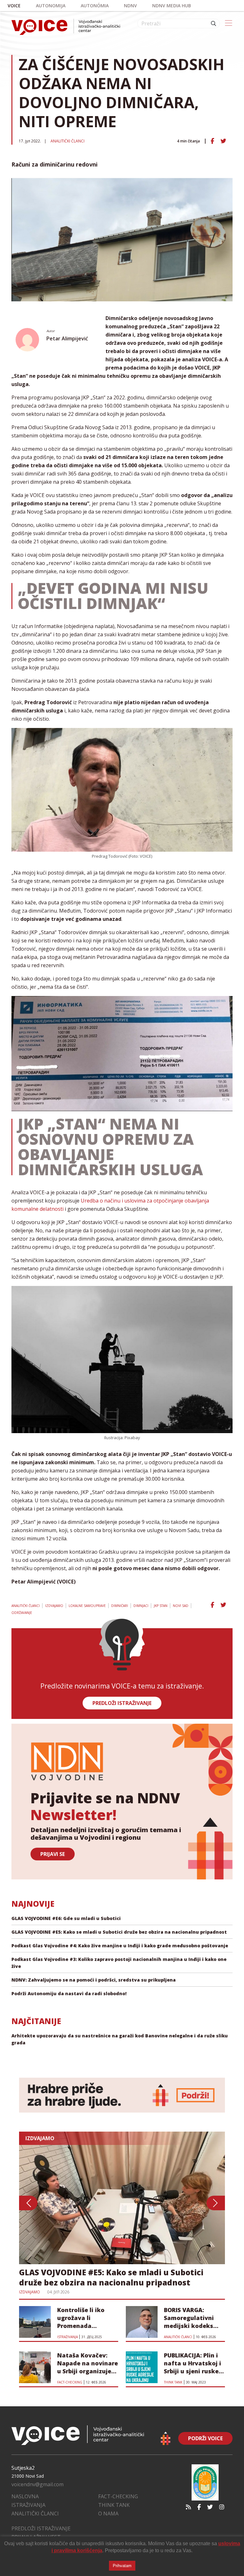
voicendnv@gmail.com (37, 2484)
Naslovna (25, 2496)
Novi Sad (181, 1606)
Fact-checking (118, 2496)
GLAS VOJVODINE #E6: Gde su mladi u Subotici (66, 1918)
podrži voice (205, 2438)
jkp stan (161, 1606)
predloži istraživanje (122, 1703)
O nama (108, 2514)
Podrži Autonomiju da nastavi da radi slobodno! (69, 1993)
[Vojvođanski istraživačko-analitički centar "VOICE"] (66, 27)
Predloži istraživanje (41, 2528)
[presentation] (28, 2203)
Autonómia (95, 6)
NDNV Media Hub (172, 6)
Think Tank (114, 2505)
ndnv (130, 6)
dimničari (120, 1606)
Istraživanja (28, 2505)
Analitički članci (68, 141)
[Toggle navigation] (229, 23)
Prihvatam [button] (122, 2566)
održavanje (22, 1613)
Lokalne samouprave (87, 1606)
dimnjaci (141, 1606)
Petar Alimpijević (67, 338)
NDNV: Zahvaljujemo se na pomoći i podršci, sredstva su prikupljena (94, 1980)
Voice (14, 6)
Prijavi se (53, 1854)
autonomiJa (51, 6)
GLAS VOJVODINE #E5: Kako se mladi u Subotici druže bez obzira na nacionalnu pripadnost (119, 1932)
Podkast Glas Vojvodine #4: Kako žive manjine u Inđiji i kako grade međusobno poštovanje (120, 1946)
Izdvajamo (54, 1606)
